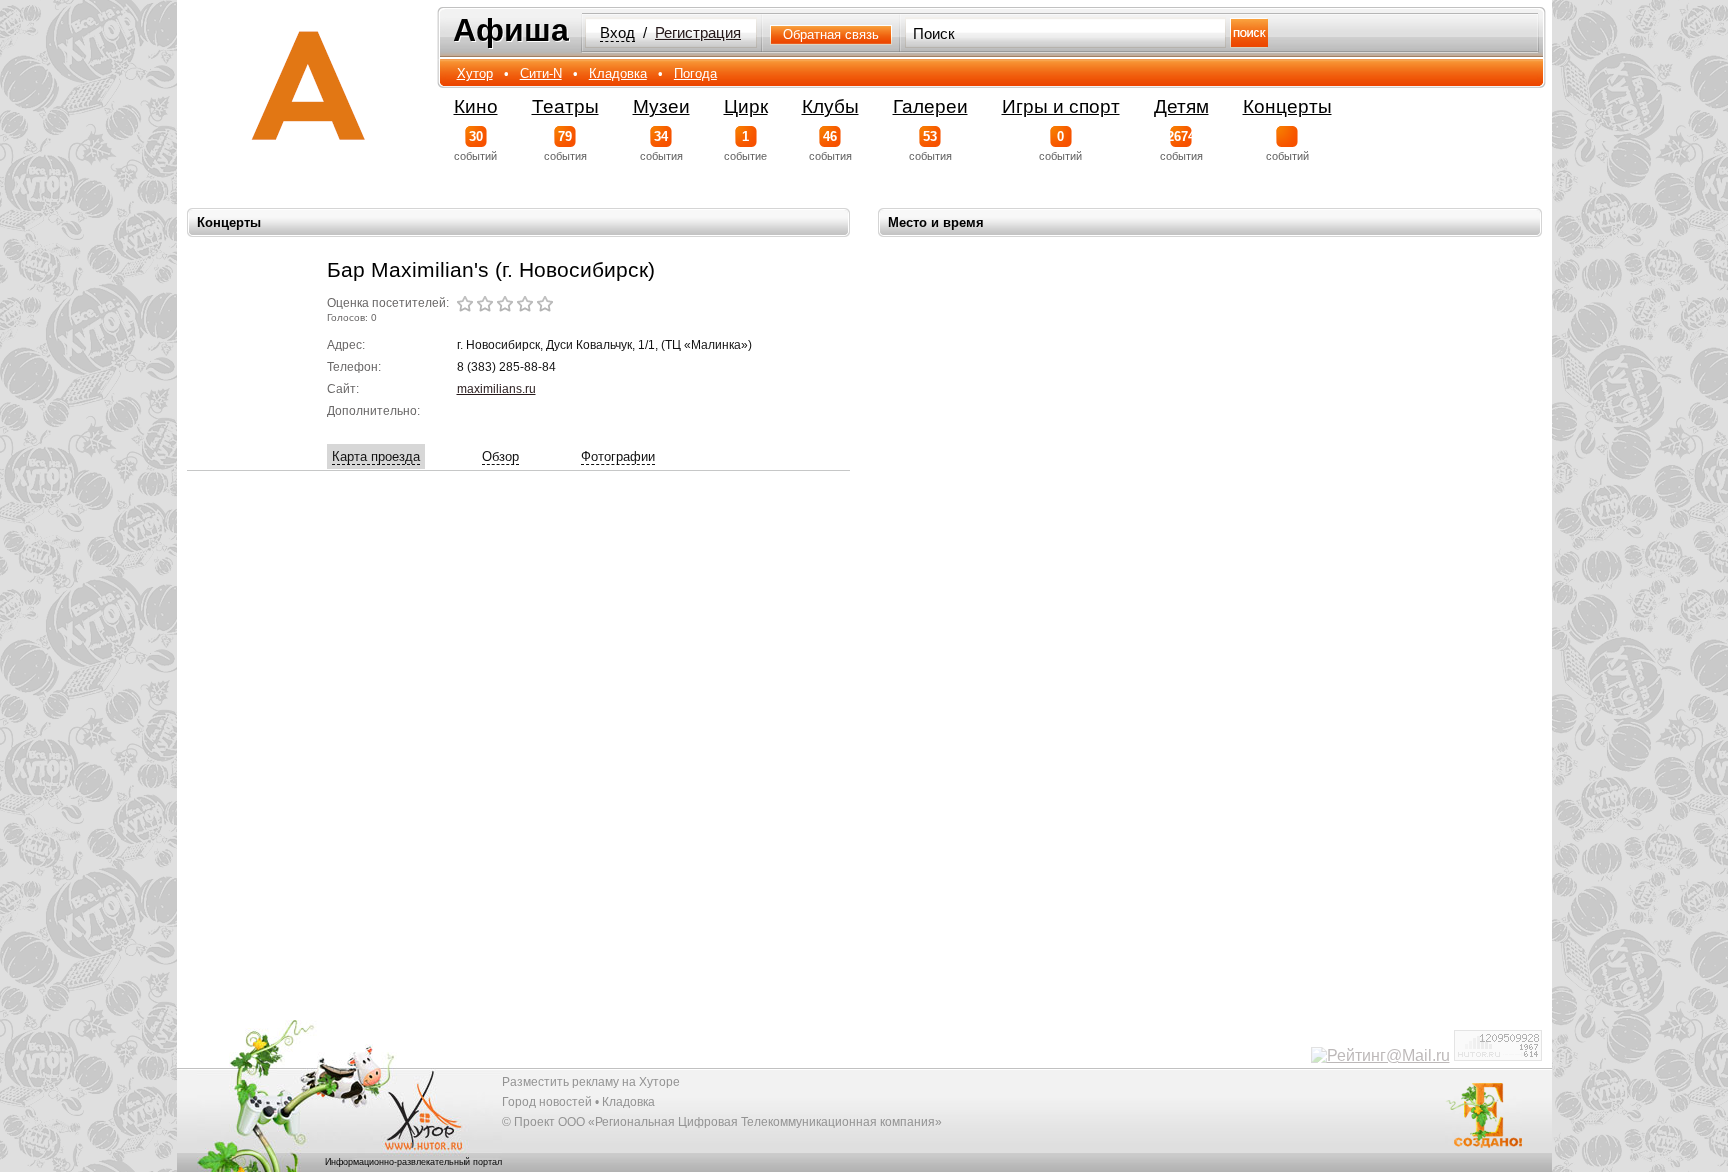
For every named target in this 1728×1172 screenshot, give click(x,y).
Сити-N (541, 73)
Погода (695, 73)
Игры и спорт (1061, 106)
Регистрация (698, 33)
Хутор (475, 73)
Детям (1181, 106)
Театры (565, 106)
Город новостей (547, 1102)
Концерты (1287, 106)
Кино (476, 106)
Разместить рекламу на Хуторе (591, 1082)
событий (475, 145)
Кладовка (618, 73)
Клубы (830, 106)
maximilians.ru (496, 389)
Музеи (661, 106)
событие (745, 145)
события (565, 145)
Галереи (930, 106)
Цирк (746, 106)
